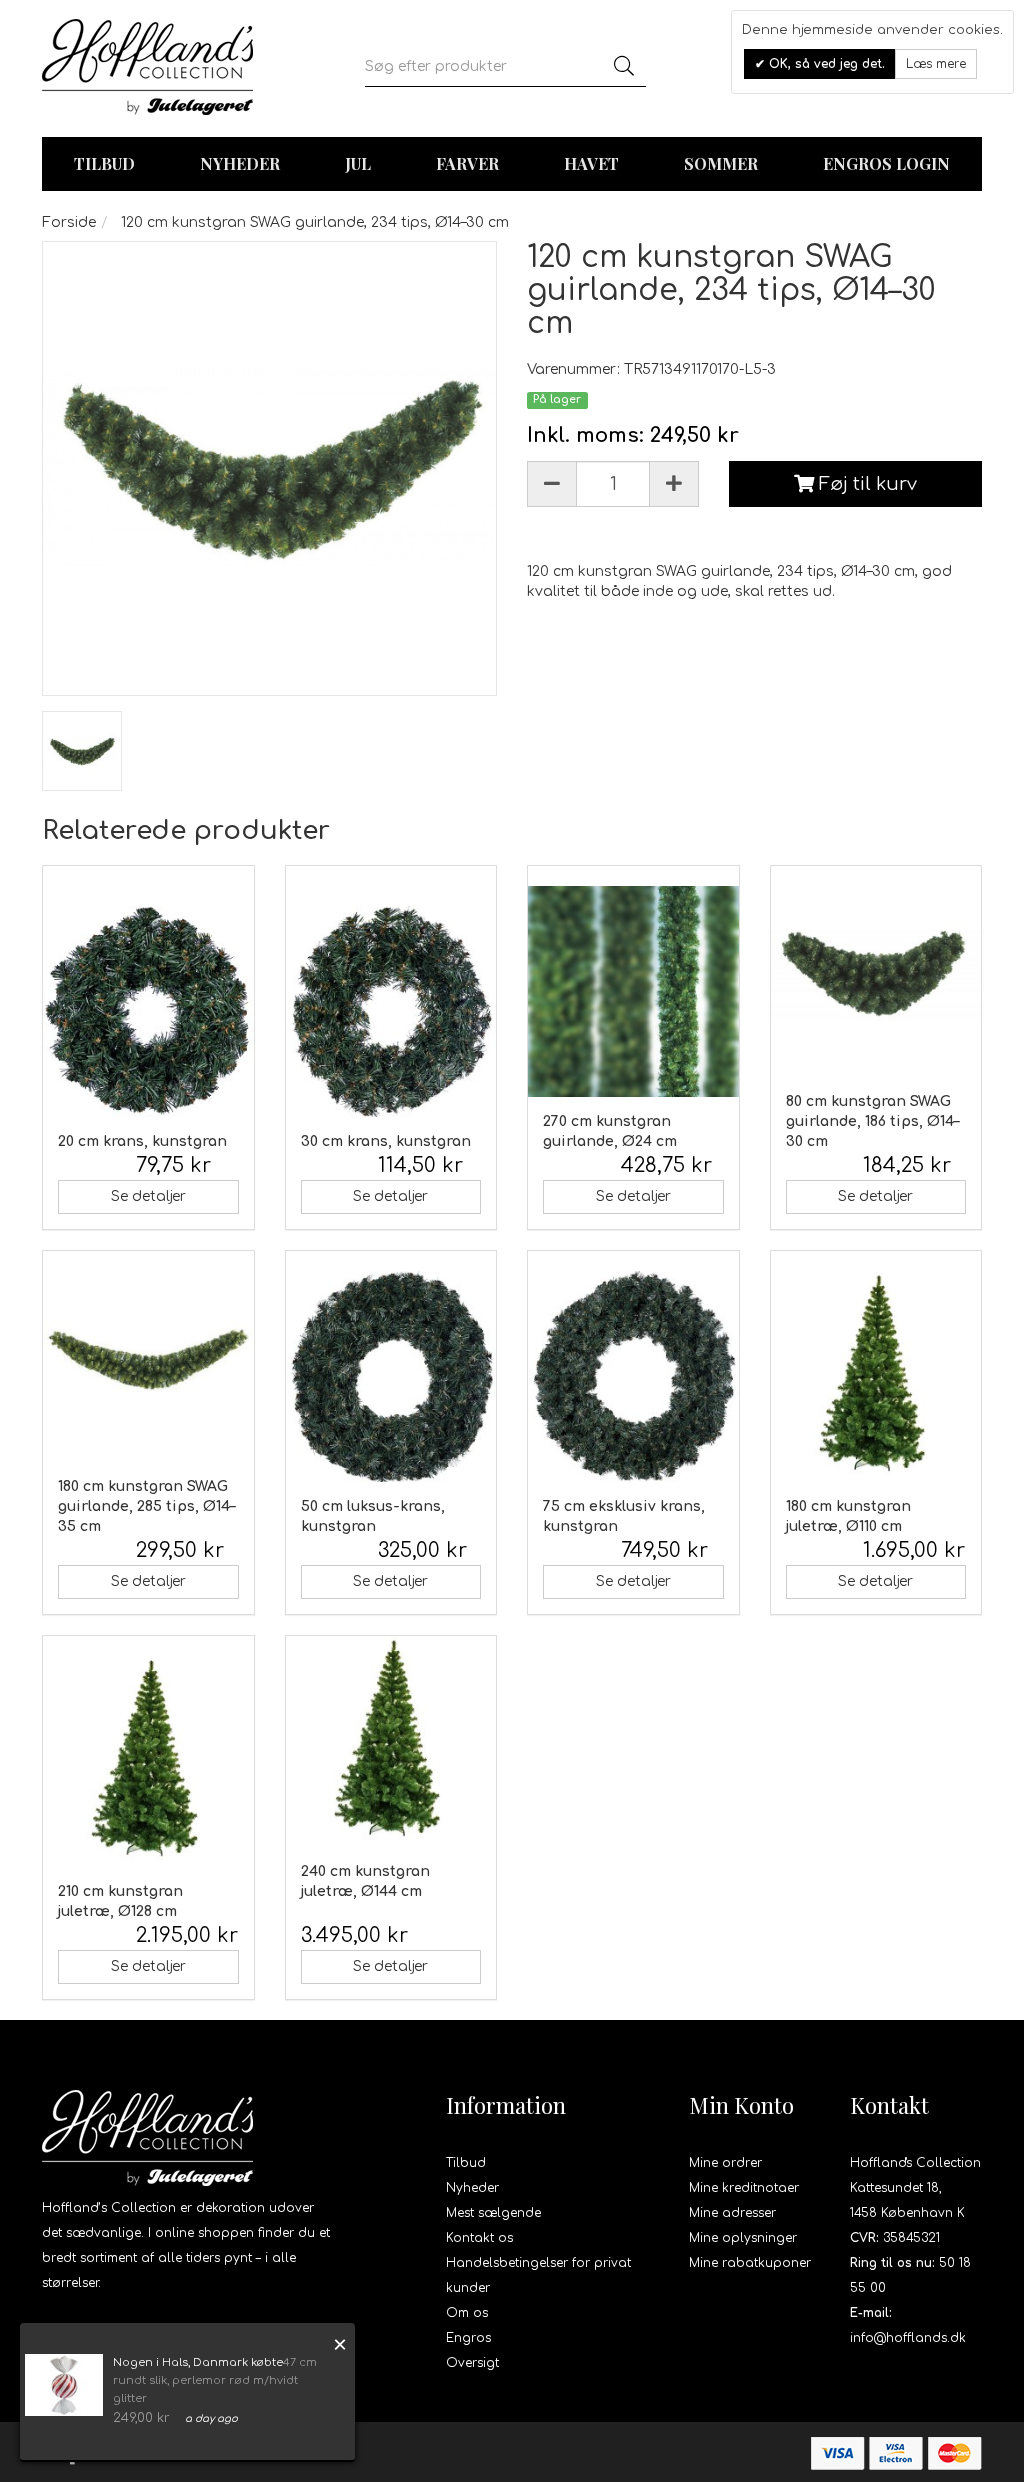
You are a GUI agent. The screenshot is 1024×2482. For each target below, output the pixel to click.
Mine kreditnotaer (744, 2188)
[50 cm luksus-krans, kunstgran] (391, 1376)
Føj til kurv (865, 484)
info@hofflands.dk (908, 2338)
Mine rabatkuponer (750, 2263)
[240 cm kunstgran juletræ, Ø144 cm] (391, 1741)
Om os (467, 2313)
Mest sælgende (493, 2213)
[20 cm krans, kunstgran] (148, 1011)
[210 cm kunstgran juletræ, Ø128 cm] (148, 1761)
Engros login (886, 163)
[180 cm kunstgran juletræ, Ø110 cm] (876, 1376)
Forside (69, 222)
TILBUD (104, 163)
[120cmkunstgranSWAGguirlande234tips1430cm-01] (82, 751)
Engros (468, 2338)
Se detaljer (148, 1196)
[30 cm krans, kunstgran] (391, 1011)
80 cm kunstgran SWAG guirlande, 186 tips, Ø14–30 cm (872, 1121)
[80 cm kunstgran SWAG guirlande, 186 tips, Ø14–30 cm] (876, 971)
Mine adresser (732, 2213)
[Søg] (624, 67)
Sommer (721, 163)
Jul (358, 163)
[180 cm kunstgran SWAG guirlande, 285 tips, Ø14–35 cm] (148, 1356)
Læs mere (936, 64)
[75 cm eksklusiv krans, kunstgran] (633, 1376)
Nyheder (240, 163)
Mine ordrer (725, 2163)
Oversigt (472, 2363)
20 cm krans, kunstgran (142, 1141)
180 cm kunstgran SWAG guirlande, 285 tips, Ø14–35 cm (146, 1506)
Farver (467, 163)
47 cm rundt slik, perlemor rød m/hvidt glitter (215, 2380)
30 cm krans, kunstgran (386, 1141)
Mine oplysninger (743, 2238)
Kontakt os (479, 2238)
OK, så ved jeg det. (825, 64)
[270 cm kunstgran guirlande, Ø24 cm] (633, 991)
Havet (591, 163)
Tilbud (466, 2163)
